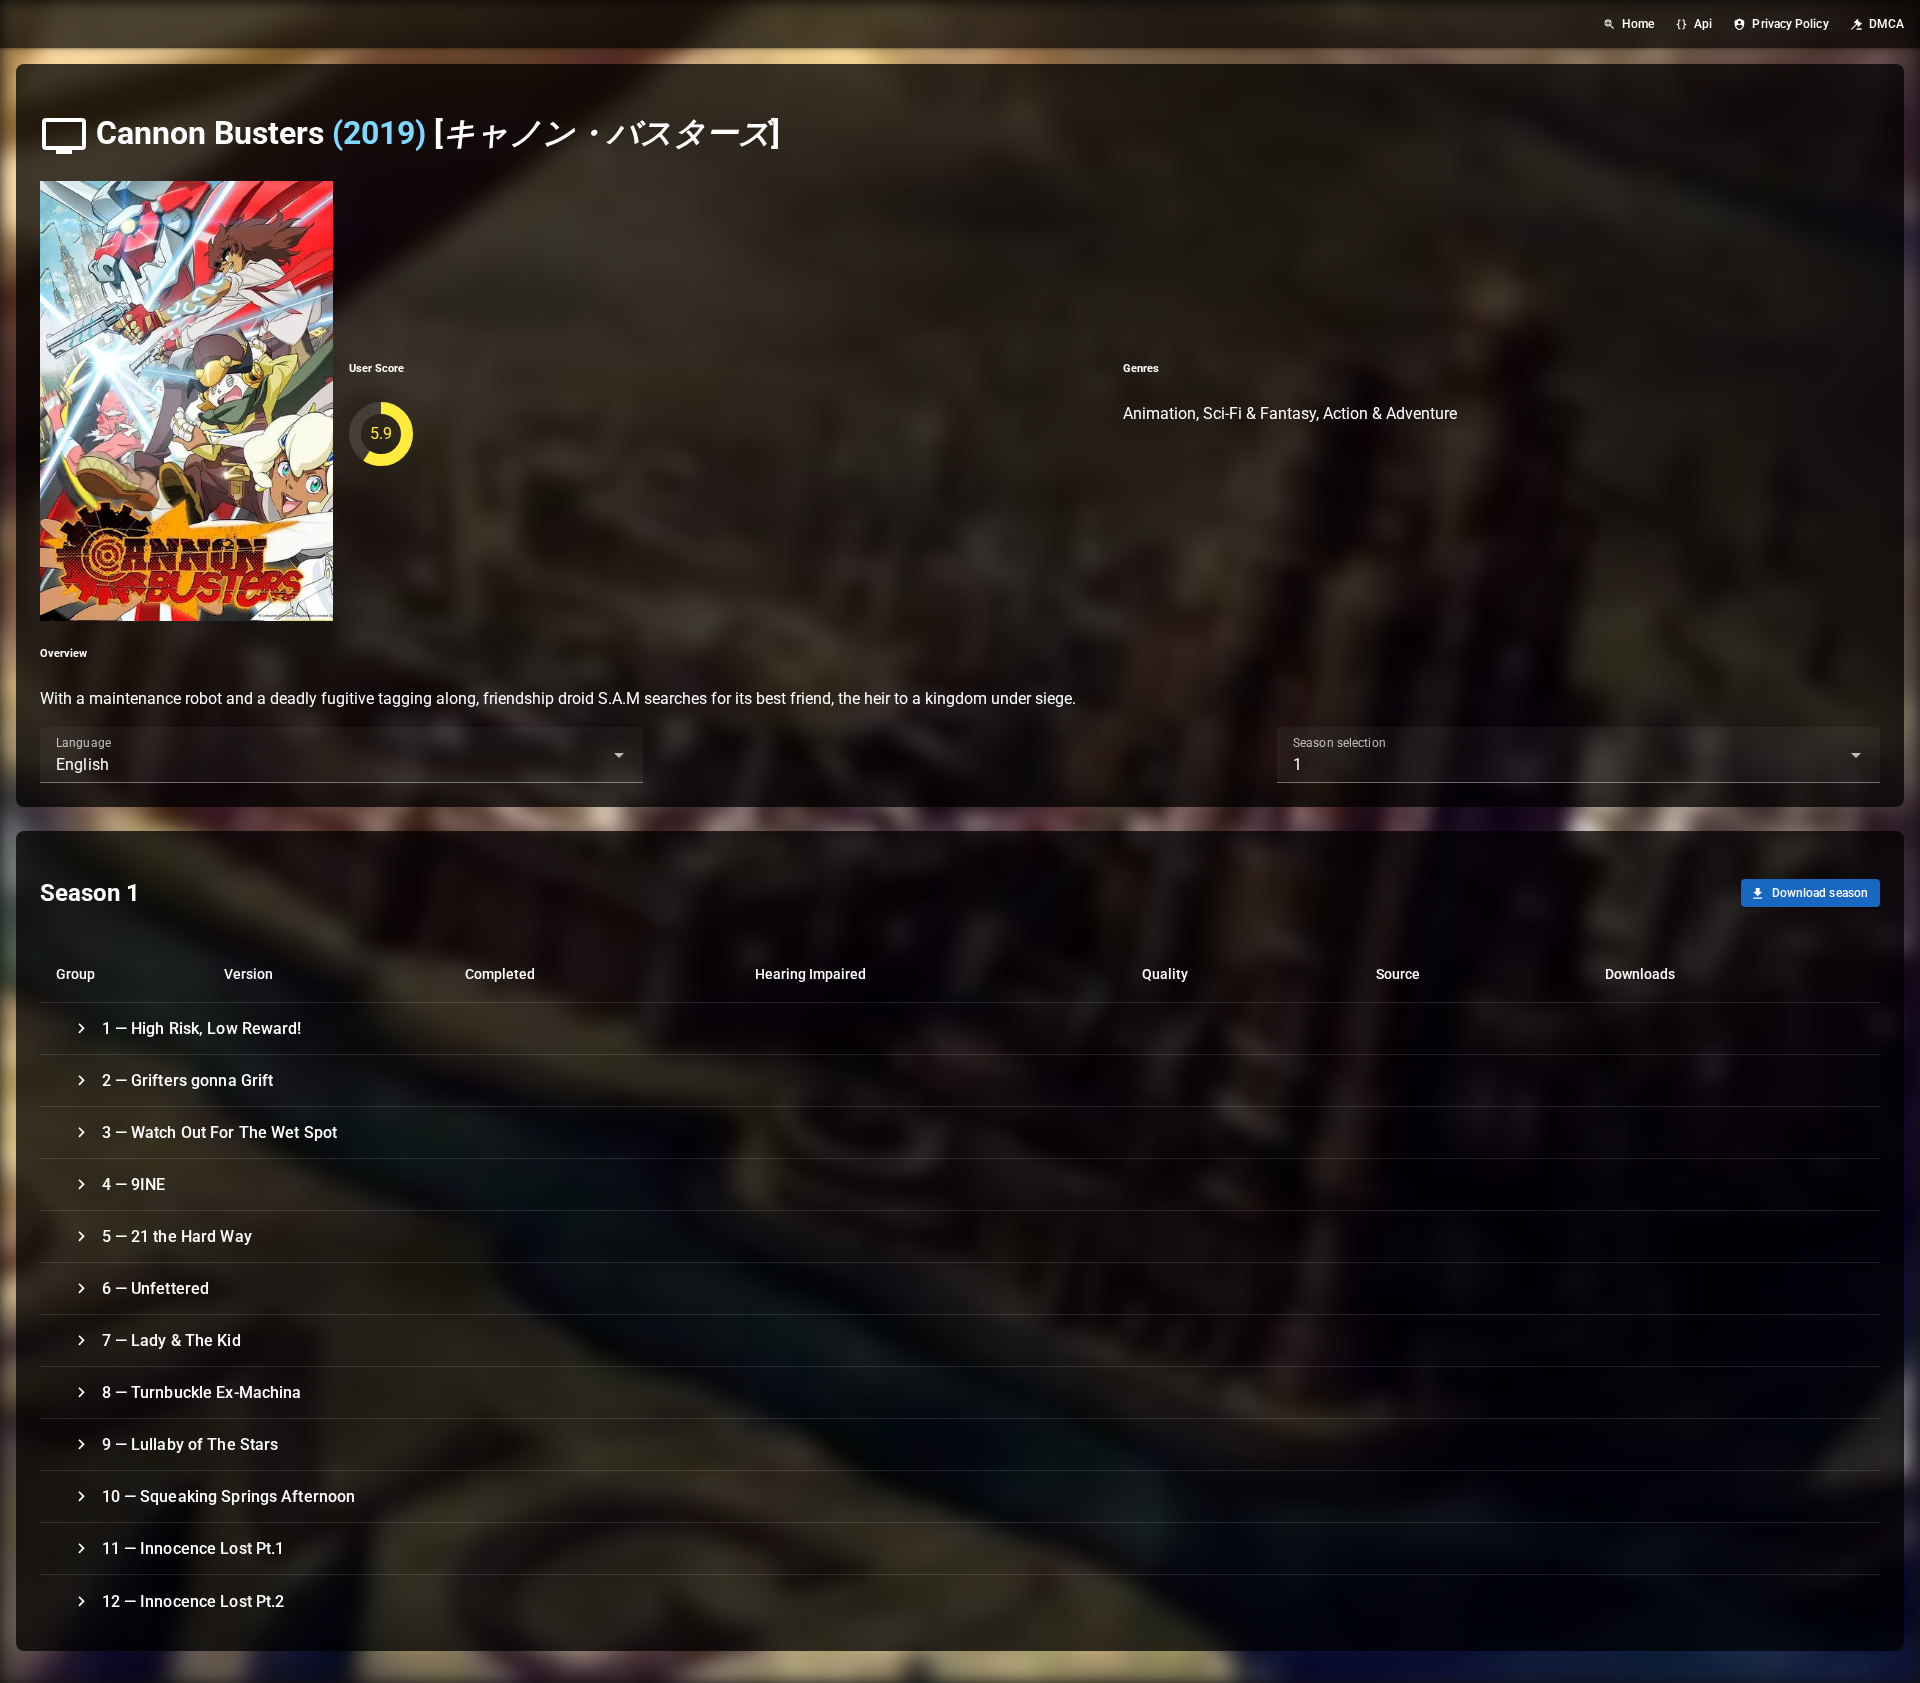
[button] (587, 755)
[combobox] (341, 755)
